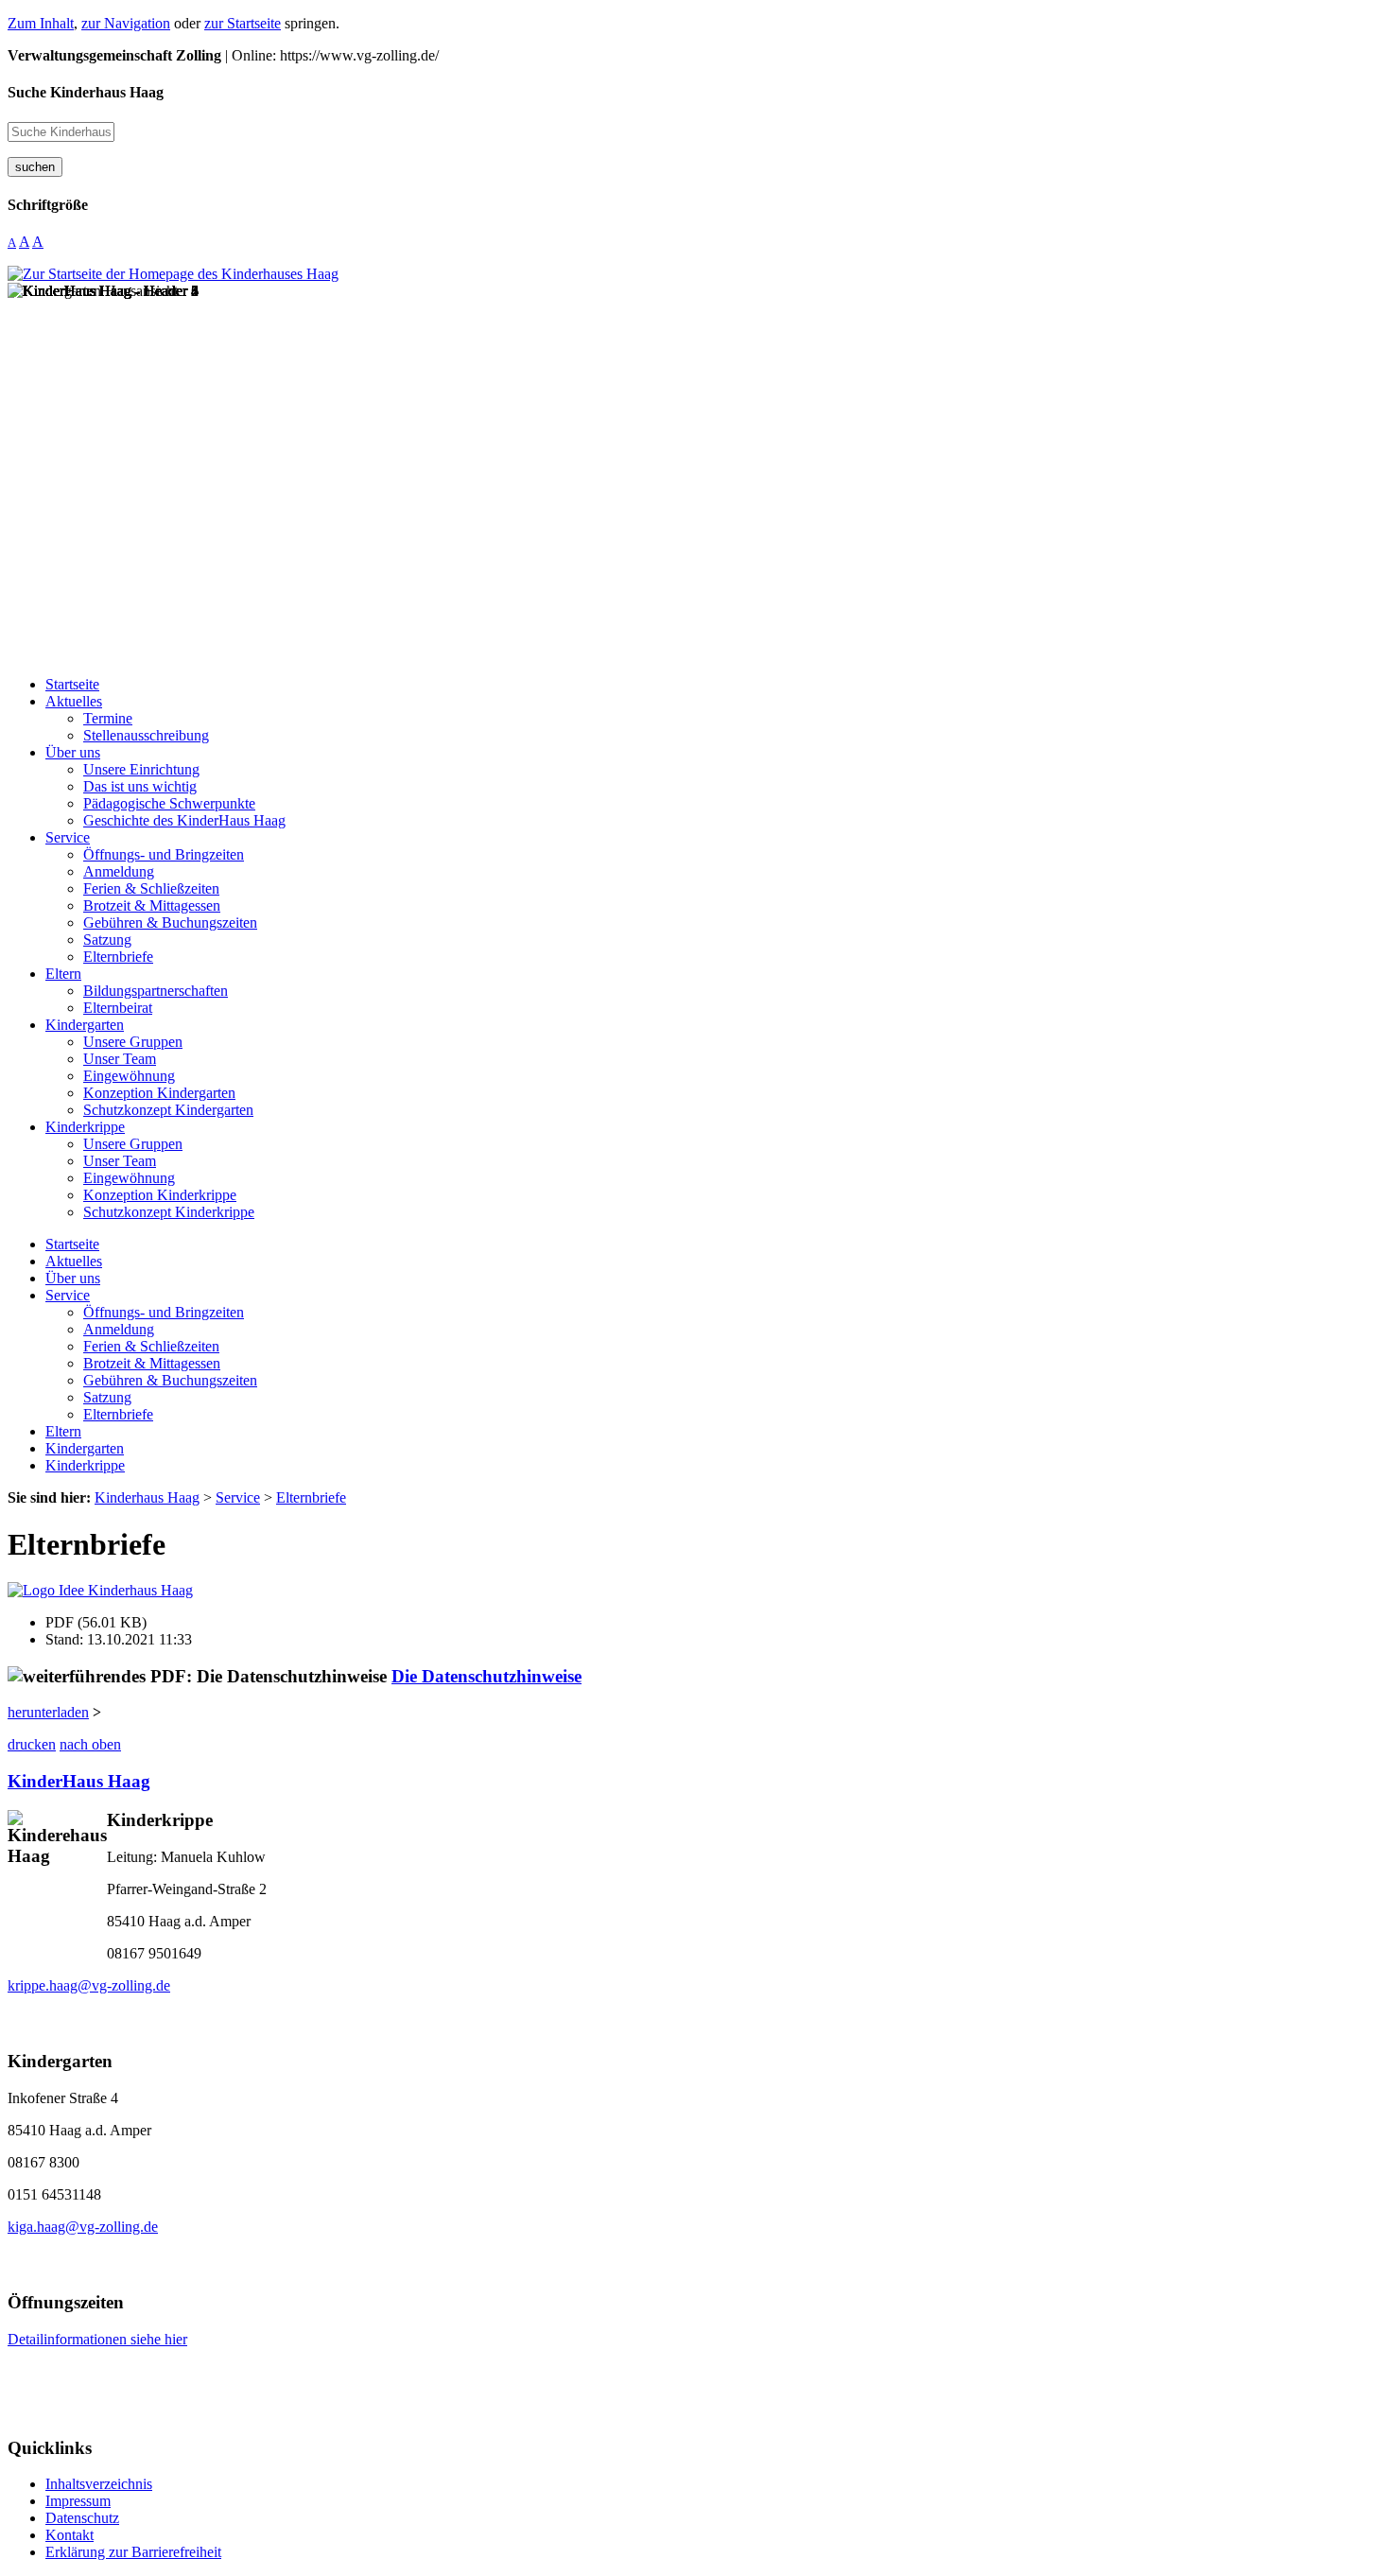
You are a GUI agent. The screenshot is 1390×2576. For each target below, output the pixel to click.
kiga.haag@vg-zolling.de (83, 2227)
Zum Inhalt (41, 23)
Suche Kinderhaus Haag (86, 92)
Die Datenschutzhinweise (486, 1676)
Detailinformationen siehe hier (97, 2339)
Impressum (78, 2501)
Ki (17, 1781)
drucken (32, 1744)
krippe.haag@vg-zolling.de (89, 1985)
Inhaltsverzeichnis (99, 2484)
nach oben (90, 1744)
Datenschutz (82, 2518)
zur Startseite (243, 23)
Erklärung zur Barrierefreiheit (133, 2552)
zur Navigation (126, 23)
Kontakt (69, 2535)
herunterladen (48, 1712)
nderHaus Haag (88, 1781)
